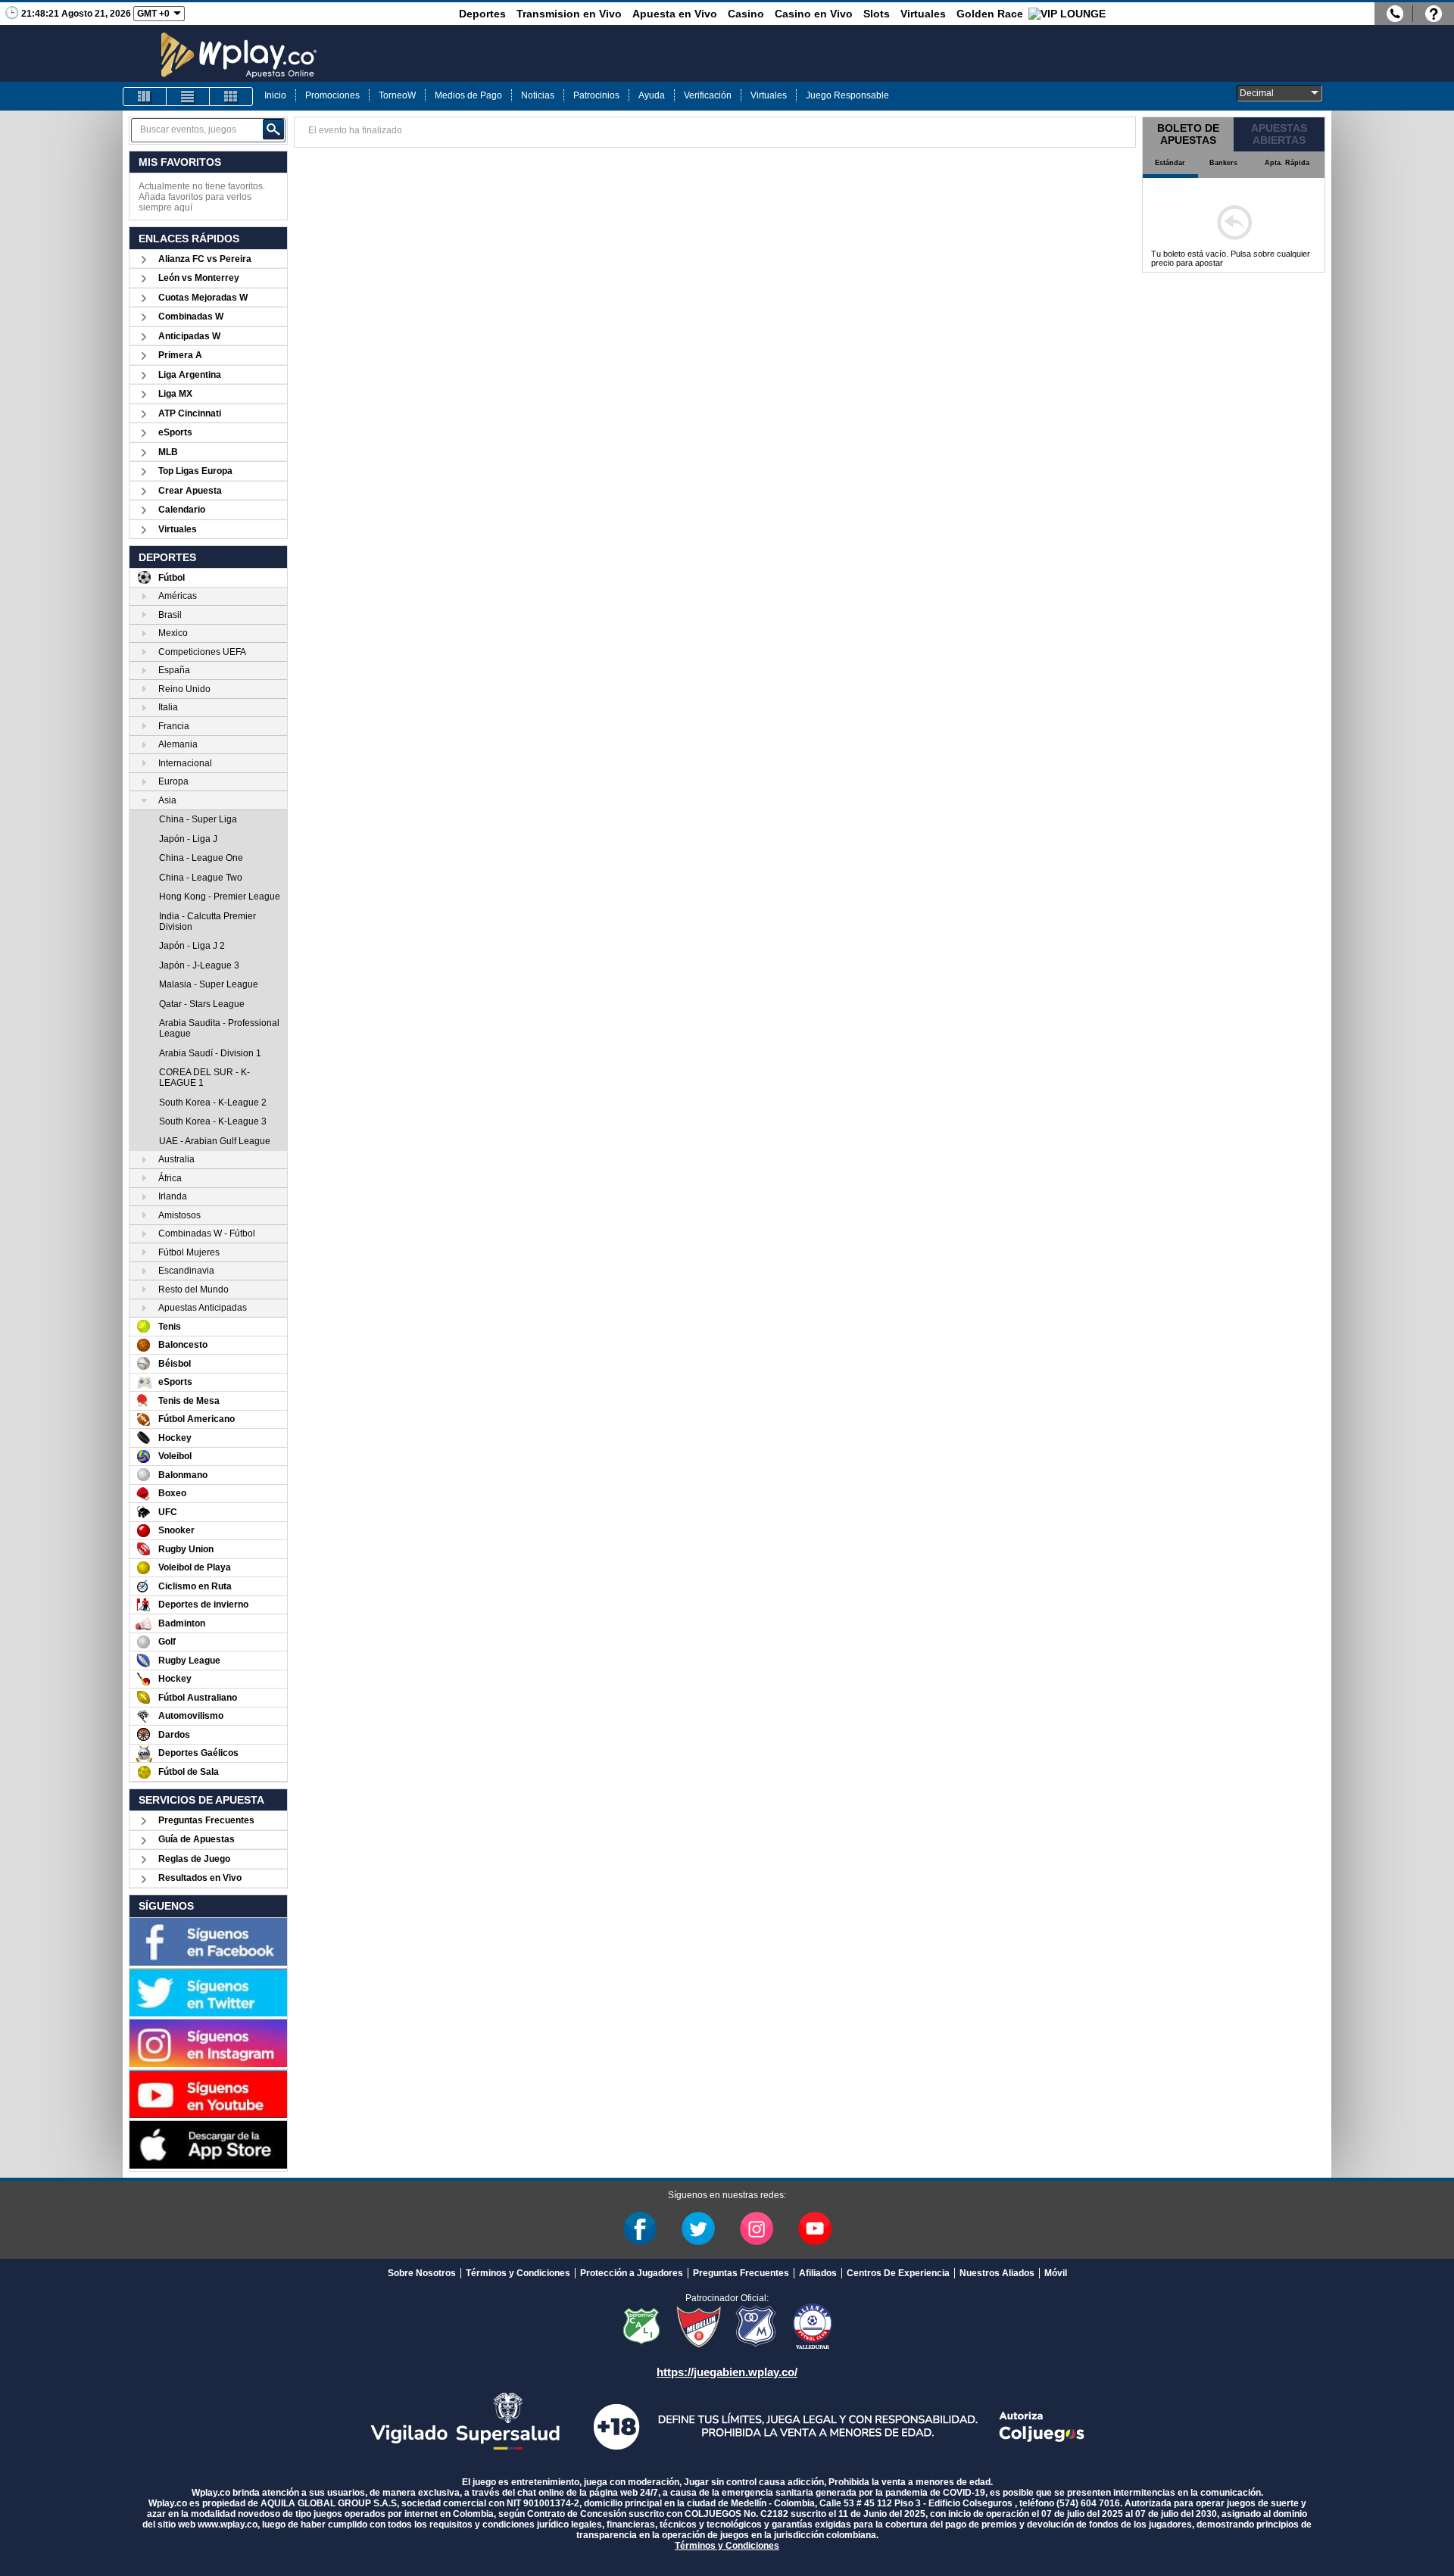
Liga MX (175, 394)
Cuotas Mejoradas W (203, 298)
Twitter (698, 2228)
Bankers (1223, 163)
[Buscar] (273, 129)
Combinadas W (191, 317)
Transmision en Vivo (569, 14)
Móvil (1056, 2273)
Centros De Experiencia (898, 2273)
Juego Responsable (847, 95)
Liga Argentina (190, 375)
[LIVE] (145, 97)
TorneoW (397, 95)
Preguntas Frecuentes (206, 1820)
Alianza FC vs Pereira (205, 259)
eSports (175, 432)
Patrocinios (596, 95)
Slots (877, 14)
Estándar (1170, 163)
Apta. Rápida (1287, 163)
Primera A (180, 355)
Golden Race (990, 14)
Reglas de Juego (194, 1859)
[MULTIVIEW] (231, 97)
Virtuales (923, 14)
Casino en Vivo (814, 14)
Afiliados (818, 2273)
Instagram (757, 2228)
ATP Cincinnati (190, 413)
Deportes (482, 14)
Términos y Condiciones (518, 2273)
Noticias (538, 95)
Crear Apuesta (190, 491)
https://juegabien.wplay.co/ (727, 2372)
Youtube (815, 2228)
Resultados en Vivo (200, 1878)
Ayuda (652, 95)
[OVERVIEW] (188, 97)
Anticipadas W (189, 336)
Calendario (182, 510)
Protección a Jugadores (632, 2273)
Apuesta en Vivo (675, 14)
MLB (168, 452)
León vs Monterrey (199, 278)
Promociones (332, 95)
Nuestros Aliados (997, 2273)
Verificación (708, 95)
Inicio (275, 95)
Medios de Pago (468, 95)
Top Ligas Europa (195, 471)
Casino (746, 14)
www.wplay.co (228, 2525)
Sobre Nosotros (422, 2273)
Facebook (640, 2228)
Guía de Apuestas (197, 1839)
